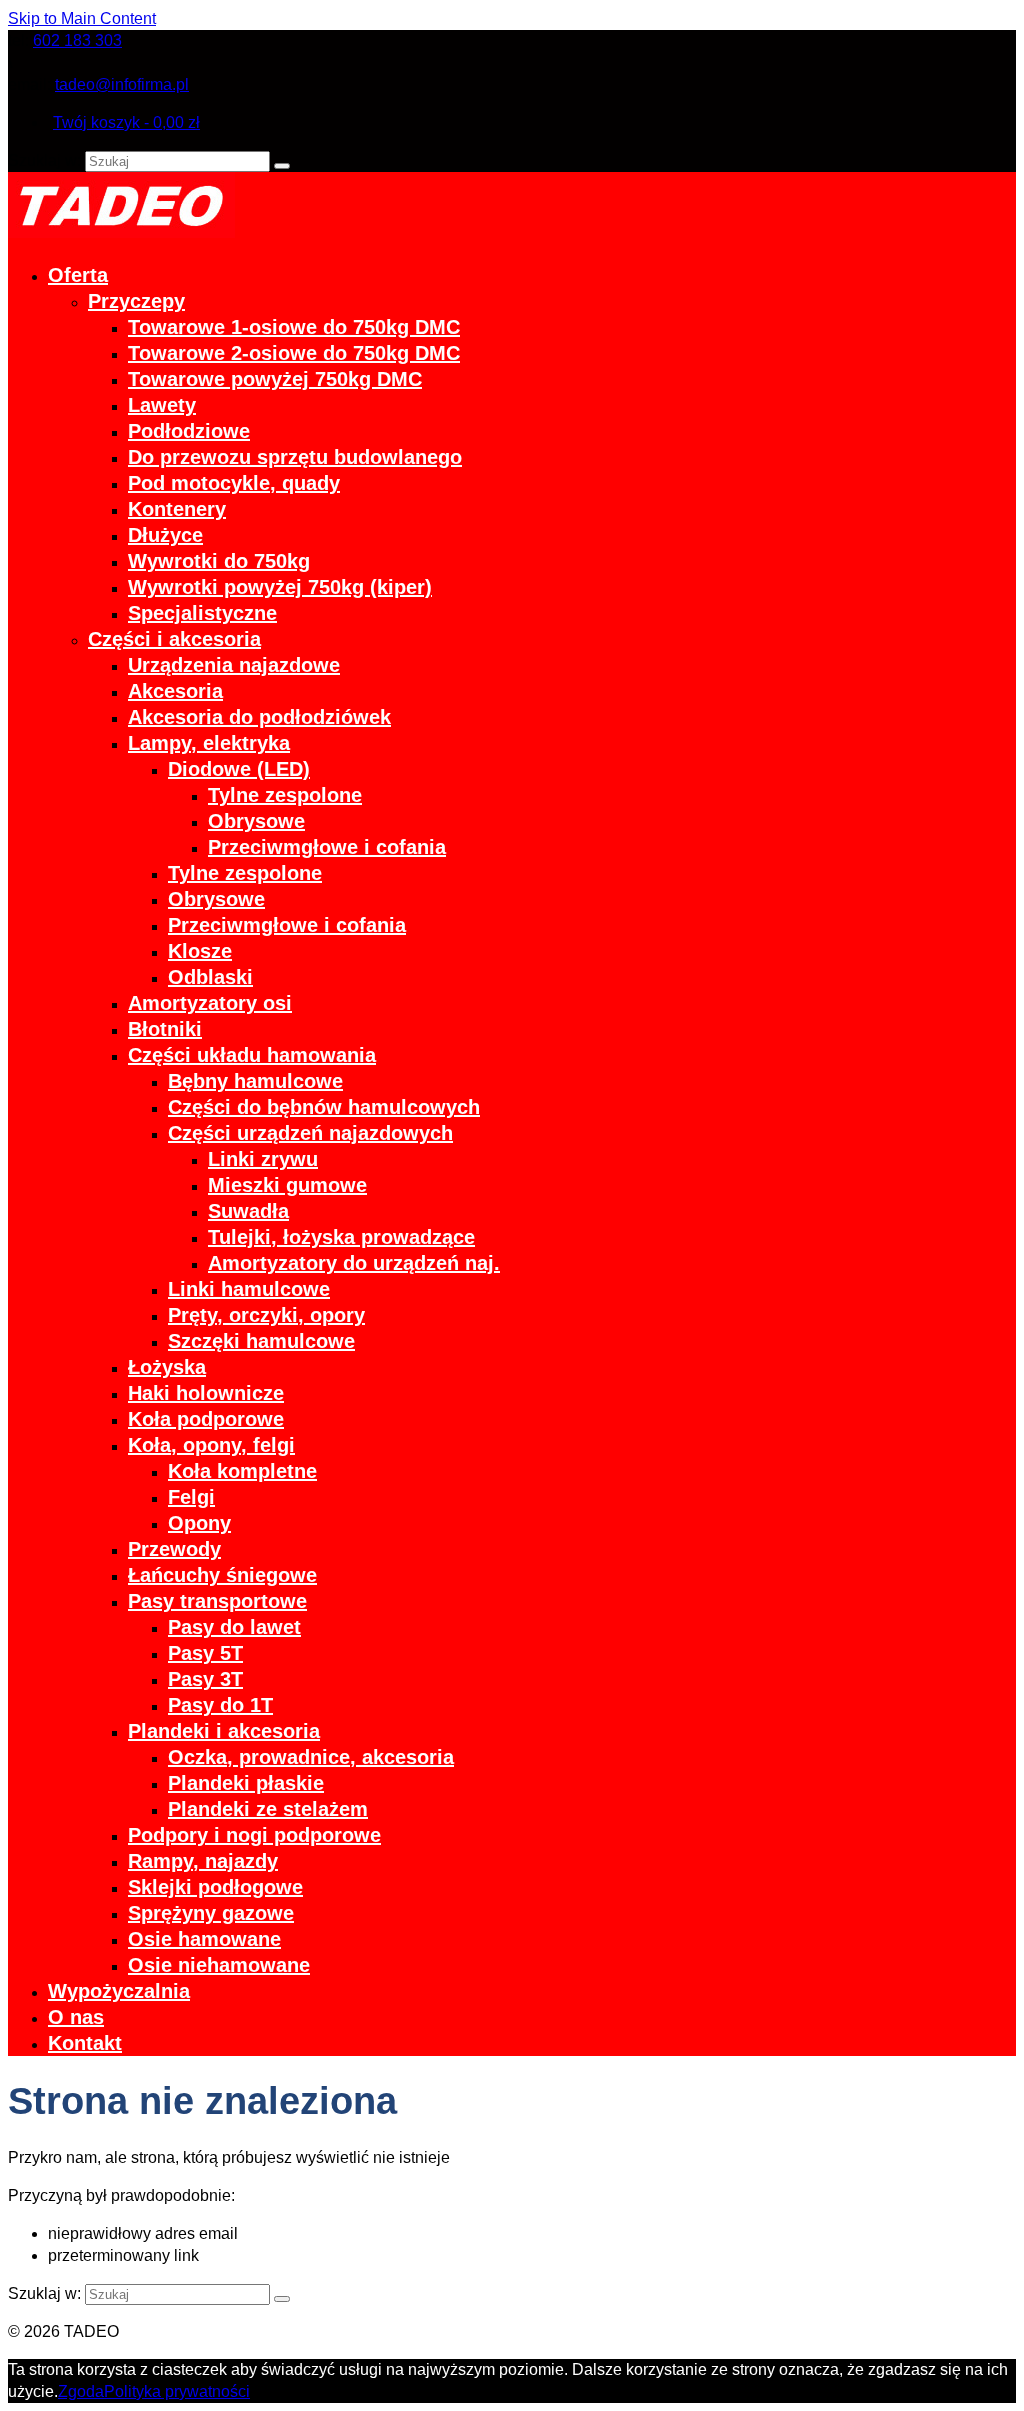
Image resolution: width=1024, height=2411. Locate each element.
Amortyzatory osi (210, 1003)
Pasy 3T (205, 1679)
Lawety (162, 405)
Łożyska (167, 1367)
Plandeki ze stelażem (268, 1809)
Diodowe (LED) (239, 769)
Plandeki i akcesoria (224, 1731)
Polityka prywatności (177, 2391)
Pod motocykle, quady (234, 483)
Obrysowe (256, 821)
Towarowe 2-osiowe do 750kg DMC (294, 353)
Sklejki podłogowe (215, 1887)
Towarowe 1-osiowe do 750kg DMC (294, 327)
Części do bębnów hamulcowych (324, 1107)
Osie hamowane (204, 1939)
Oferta (78, 275)
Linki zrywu (263, 1159)
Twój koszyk (126, 122)
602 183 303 (77, 40)
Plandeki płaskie (246, 1783)
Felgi (191, 1497)
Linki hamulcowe (249, 1289)
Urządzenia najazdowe (234, 665)
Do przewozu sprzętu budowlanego (295, 457)
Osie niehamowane (219, 1965)
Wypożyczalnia (119, 1991)
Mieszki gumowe (287, 1185)
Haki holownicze (206, 1393)
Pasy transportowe (217, 1601)
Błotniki (165, 1029)
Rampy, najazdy (203, 1861)
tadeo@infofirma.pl (122, 84)
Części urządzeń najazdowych (310, 1133)
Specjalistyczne (202, 613)
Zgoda (81, 2391)
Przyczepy (136, 301)
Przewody (174, 1549)
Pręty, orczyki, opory (266, 1315)
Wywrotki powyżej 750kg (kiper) (280, 587)
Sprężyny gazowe (211, 1913)
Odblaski (210, 977)
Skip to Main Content (82, 18)
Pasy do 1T (220, 1705)
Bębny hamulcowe (255, 1081)
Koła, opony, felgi (211, 1445)
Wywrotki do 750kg (219, 561)
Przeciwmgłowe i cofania (327, 847)
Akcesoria (175, 691)
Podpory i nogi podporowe (254, 1835)
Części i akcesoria (174, 639)
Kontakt (85, 2043)
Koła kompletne (242, 1471)
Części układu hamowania (252, 1055)
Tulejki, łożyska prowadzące (341, 1237)
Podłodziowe (189, 431)
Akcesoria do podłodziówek (259, 717)
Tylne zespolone (285, 795)
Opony (199, 1523)
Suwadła (248, 1211)
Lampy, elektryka (209, 743)
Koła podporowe (206, 1419)
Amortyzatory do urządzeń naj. (354, 1263)
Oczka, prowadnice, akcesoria (311, 1757)
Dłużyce (165, 535)
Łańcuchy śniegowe (222, 1575)
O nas (76, 2017)
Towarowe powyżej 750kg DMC (275, 379)
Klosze (200, 951)
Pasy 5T (205, 1653)
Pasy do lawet (234, 1627)
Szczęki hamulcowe (261, 1341)
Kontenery (177, 509)
